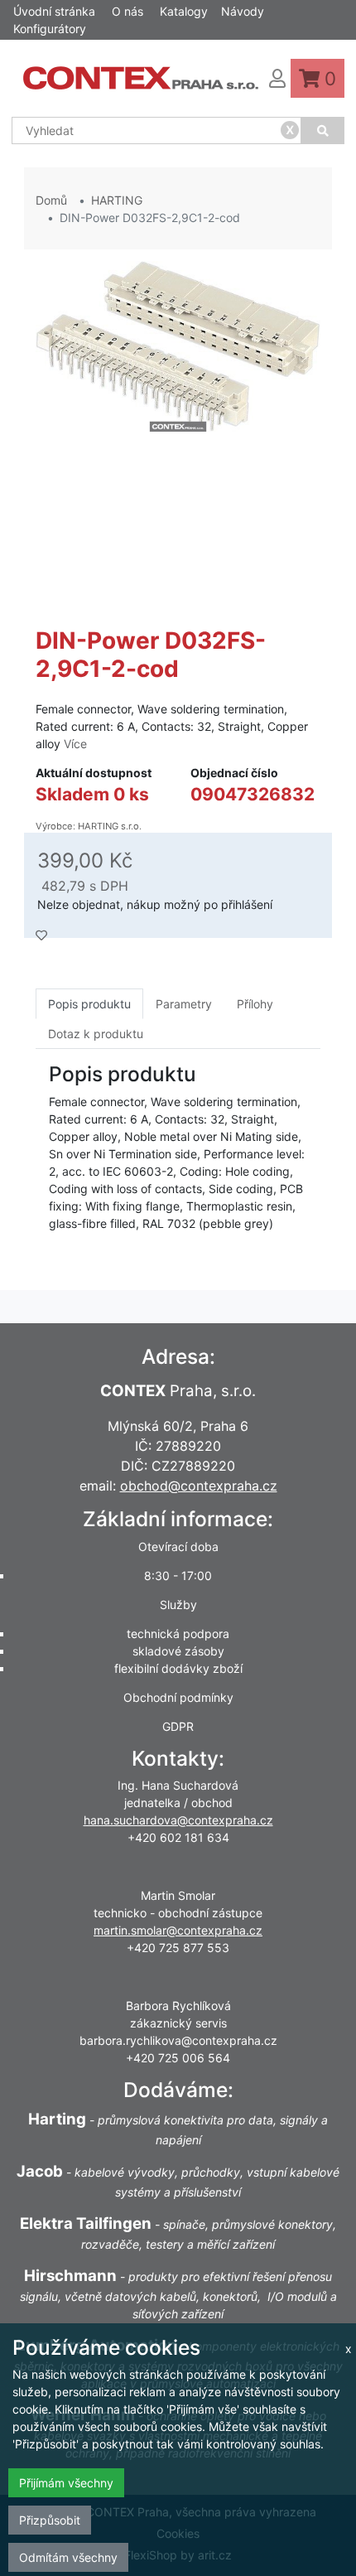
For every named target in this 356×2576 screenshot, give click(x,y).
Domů (51, 200)
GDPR (178, 1726)
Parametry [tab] (184, 1004)
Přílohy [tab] (255, 1004)
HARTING (117, 200)
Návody (243, 11)
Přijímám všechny (66, 2483)
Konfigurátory (50, 29)
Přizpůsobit (50, 2520)
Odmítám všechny (68, 2557)
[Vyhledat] (323, 130)
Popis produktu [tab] (89, 1004)
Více (75, 744)
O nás (127, 11)
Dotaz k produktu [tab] (96, 1034)
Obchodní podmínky (178, 1697)
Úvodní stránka (54, 11)
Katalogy (184, 11)
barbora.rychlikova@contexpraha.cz (178, 2040)
